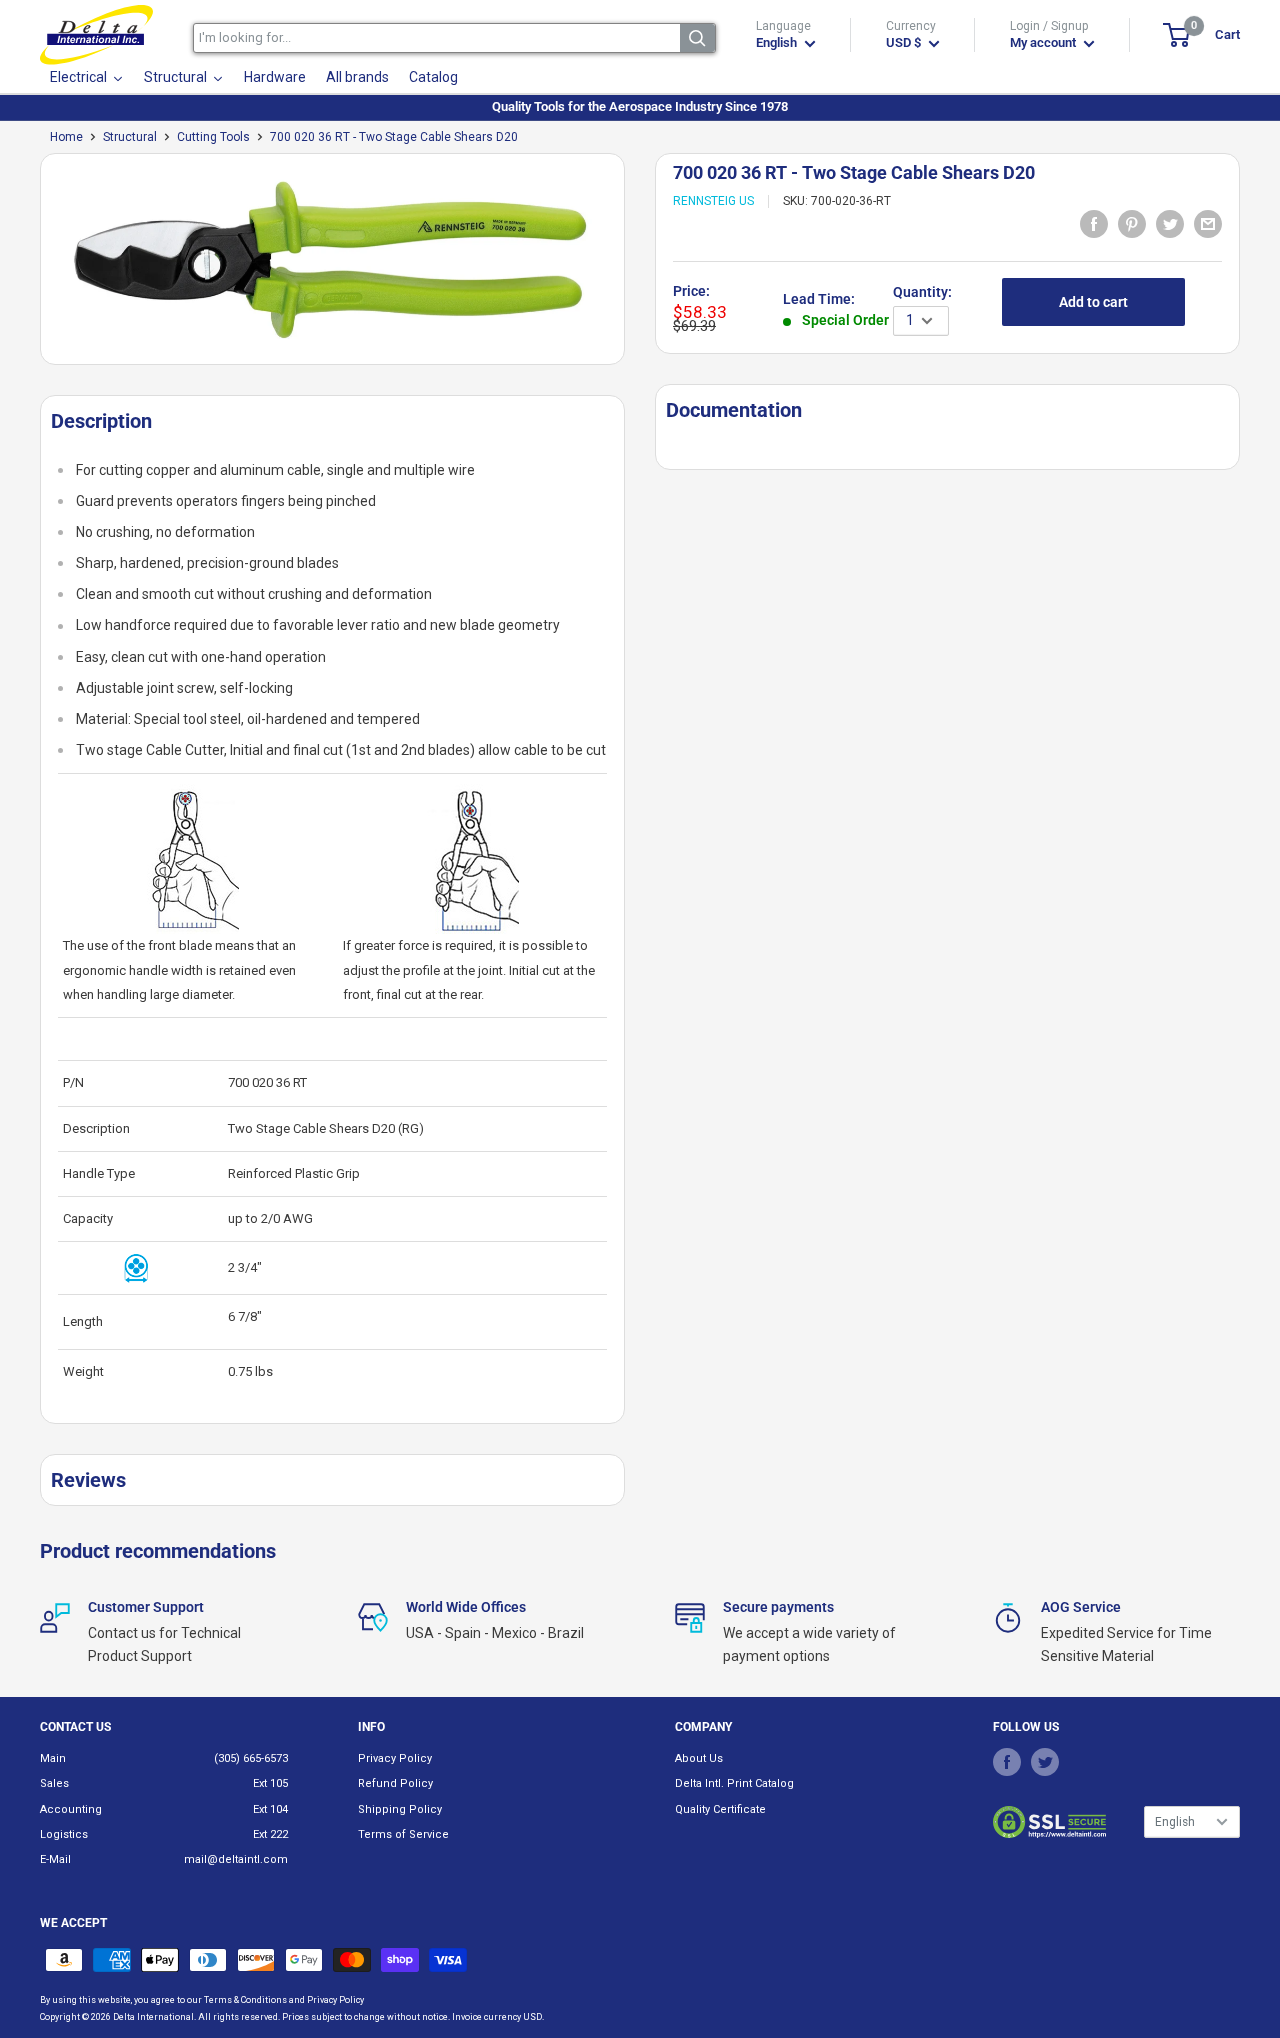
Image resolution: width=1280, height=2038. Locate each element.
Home (66, 137)
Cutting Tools (213, 137)
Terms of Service (403, 1834)
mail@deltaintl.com (236, 1859)
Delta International (153, 2017)
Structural (130, 137)
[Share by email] (1208, 223)
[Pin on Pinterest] (1132, 223)
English (1175, 1822)
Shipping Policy (400, 1809)
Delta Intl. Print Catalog (734, 1783)
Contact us (75, 1727)
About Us (699, 1758)
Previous (30, 266)
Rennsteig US (713, 202)
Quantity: (922, 293)
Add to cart (1093, 303)
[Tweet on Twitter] (1170, 223)
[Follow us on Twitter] (1045, 1762)
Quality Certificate (720, 1809)
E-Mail (55, 1859)
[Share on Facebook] (1094, 223)
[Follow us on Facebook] (1007, 1762)
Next (635, 266)
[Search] (697, 38)
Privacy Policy (395, 1758)
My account (1044, 42)
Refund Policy (395, 1783)
